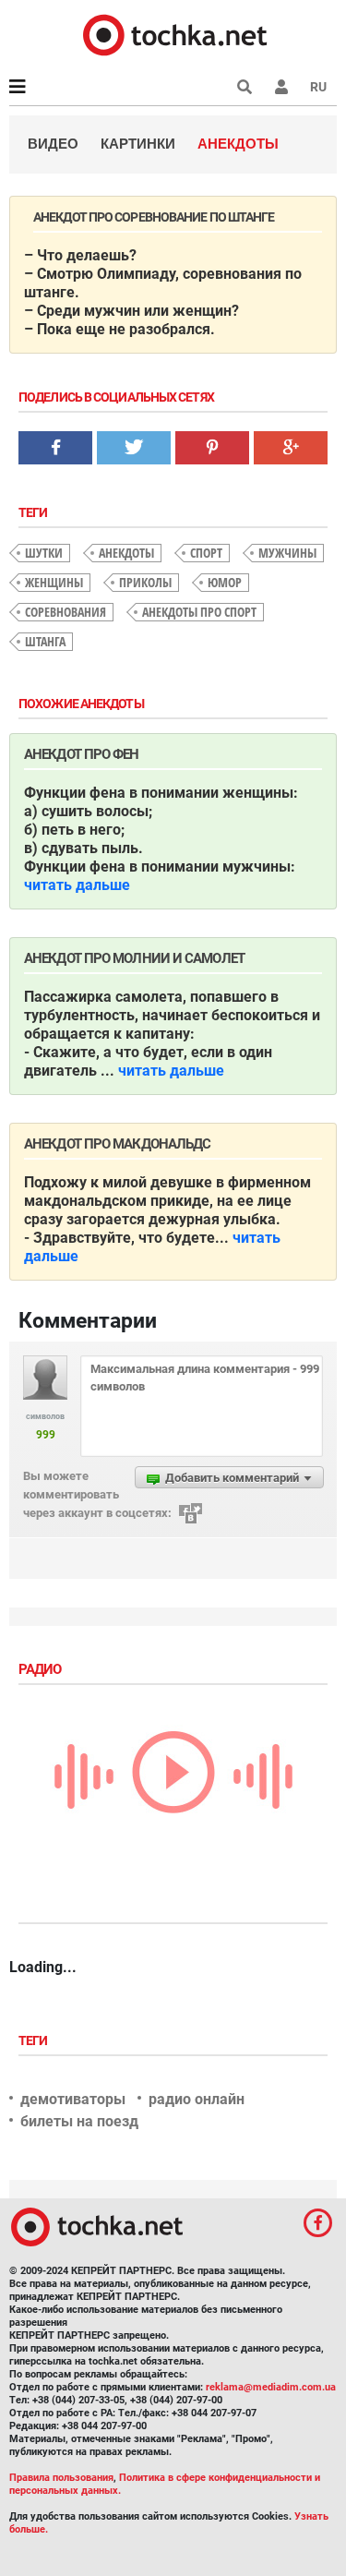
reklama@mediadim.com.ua (271, 2387)
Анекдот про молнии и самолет (134, 958)
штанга (45, 641)
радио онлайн (197, 2099)
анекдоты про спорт (199, 612)
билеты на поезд (79, 2121)
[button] (281, 87)
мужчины (287, 553)
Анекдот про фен (82, 754)
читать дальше (77, 885)
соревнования (66, 612)
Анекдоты (238, 144)
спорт (206, 553)
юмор (225, 582)
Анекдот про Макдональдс (117, 1144)
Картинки (138, 144)
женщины (54, 582)
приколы (145, 582)
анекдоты (126, 553)
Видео (53, 144)
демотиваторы (73, 2099)
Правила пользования (61, 2478)
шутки (44, 553)
